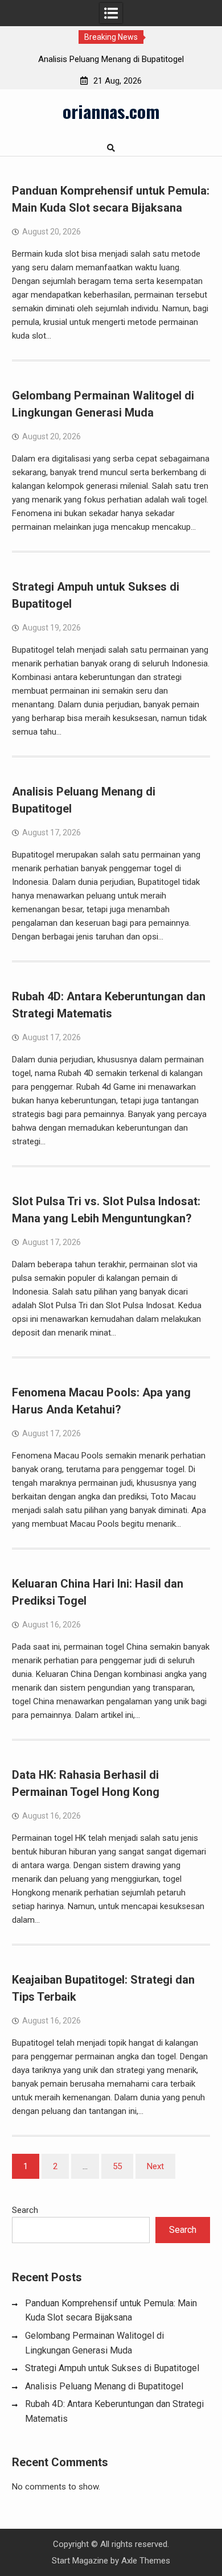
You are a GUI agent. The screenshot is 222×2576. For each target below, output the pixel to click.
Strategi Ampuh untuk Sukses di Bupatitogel (112, 2368)
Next (155, 2166)
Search (25, 2210)
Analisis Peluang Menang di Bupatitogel (111, 59)
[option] (111, 59)
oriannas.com (111, 111)
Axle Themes (146, 2561)
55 (117, 2166)
